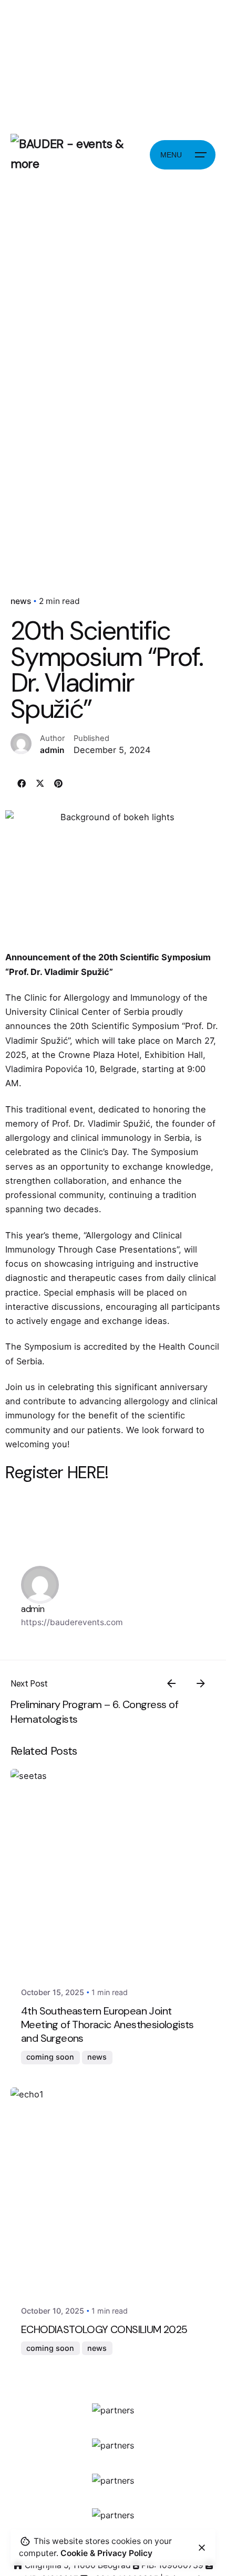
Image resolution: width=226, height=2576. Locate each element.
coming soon (50, 2057)
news (21, 601)
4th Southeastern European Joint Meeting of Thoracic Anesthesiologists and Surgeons (107, 2024)
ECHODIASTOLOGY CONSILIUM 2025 (104, 2329)
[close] (202, 2548)
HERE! (86, 1472)
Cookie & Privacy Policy (106, 2553)
